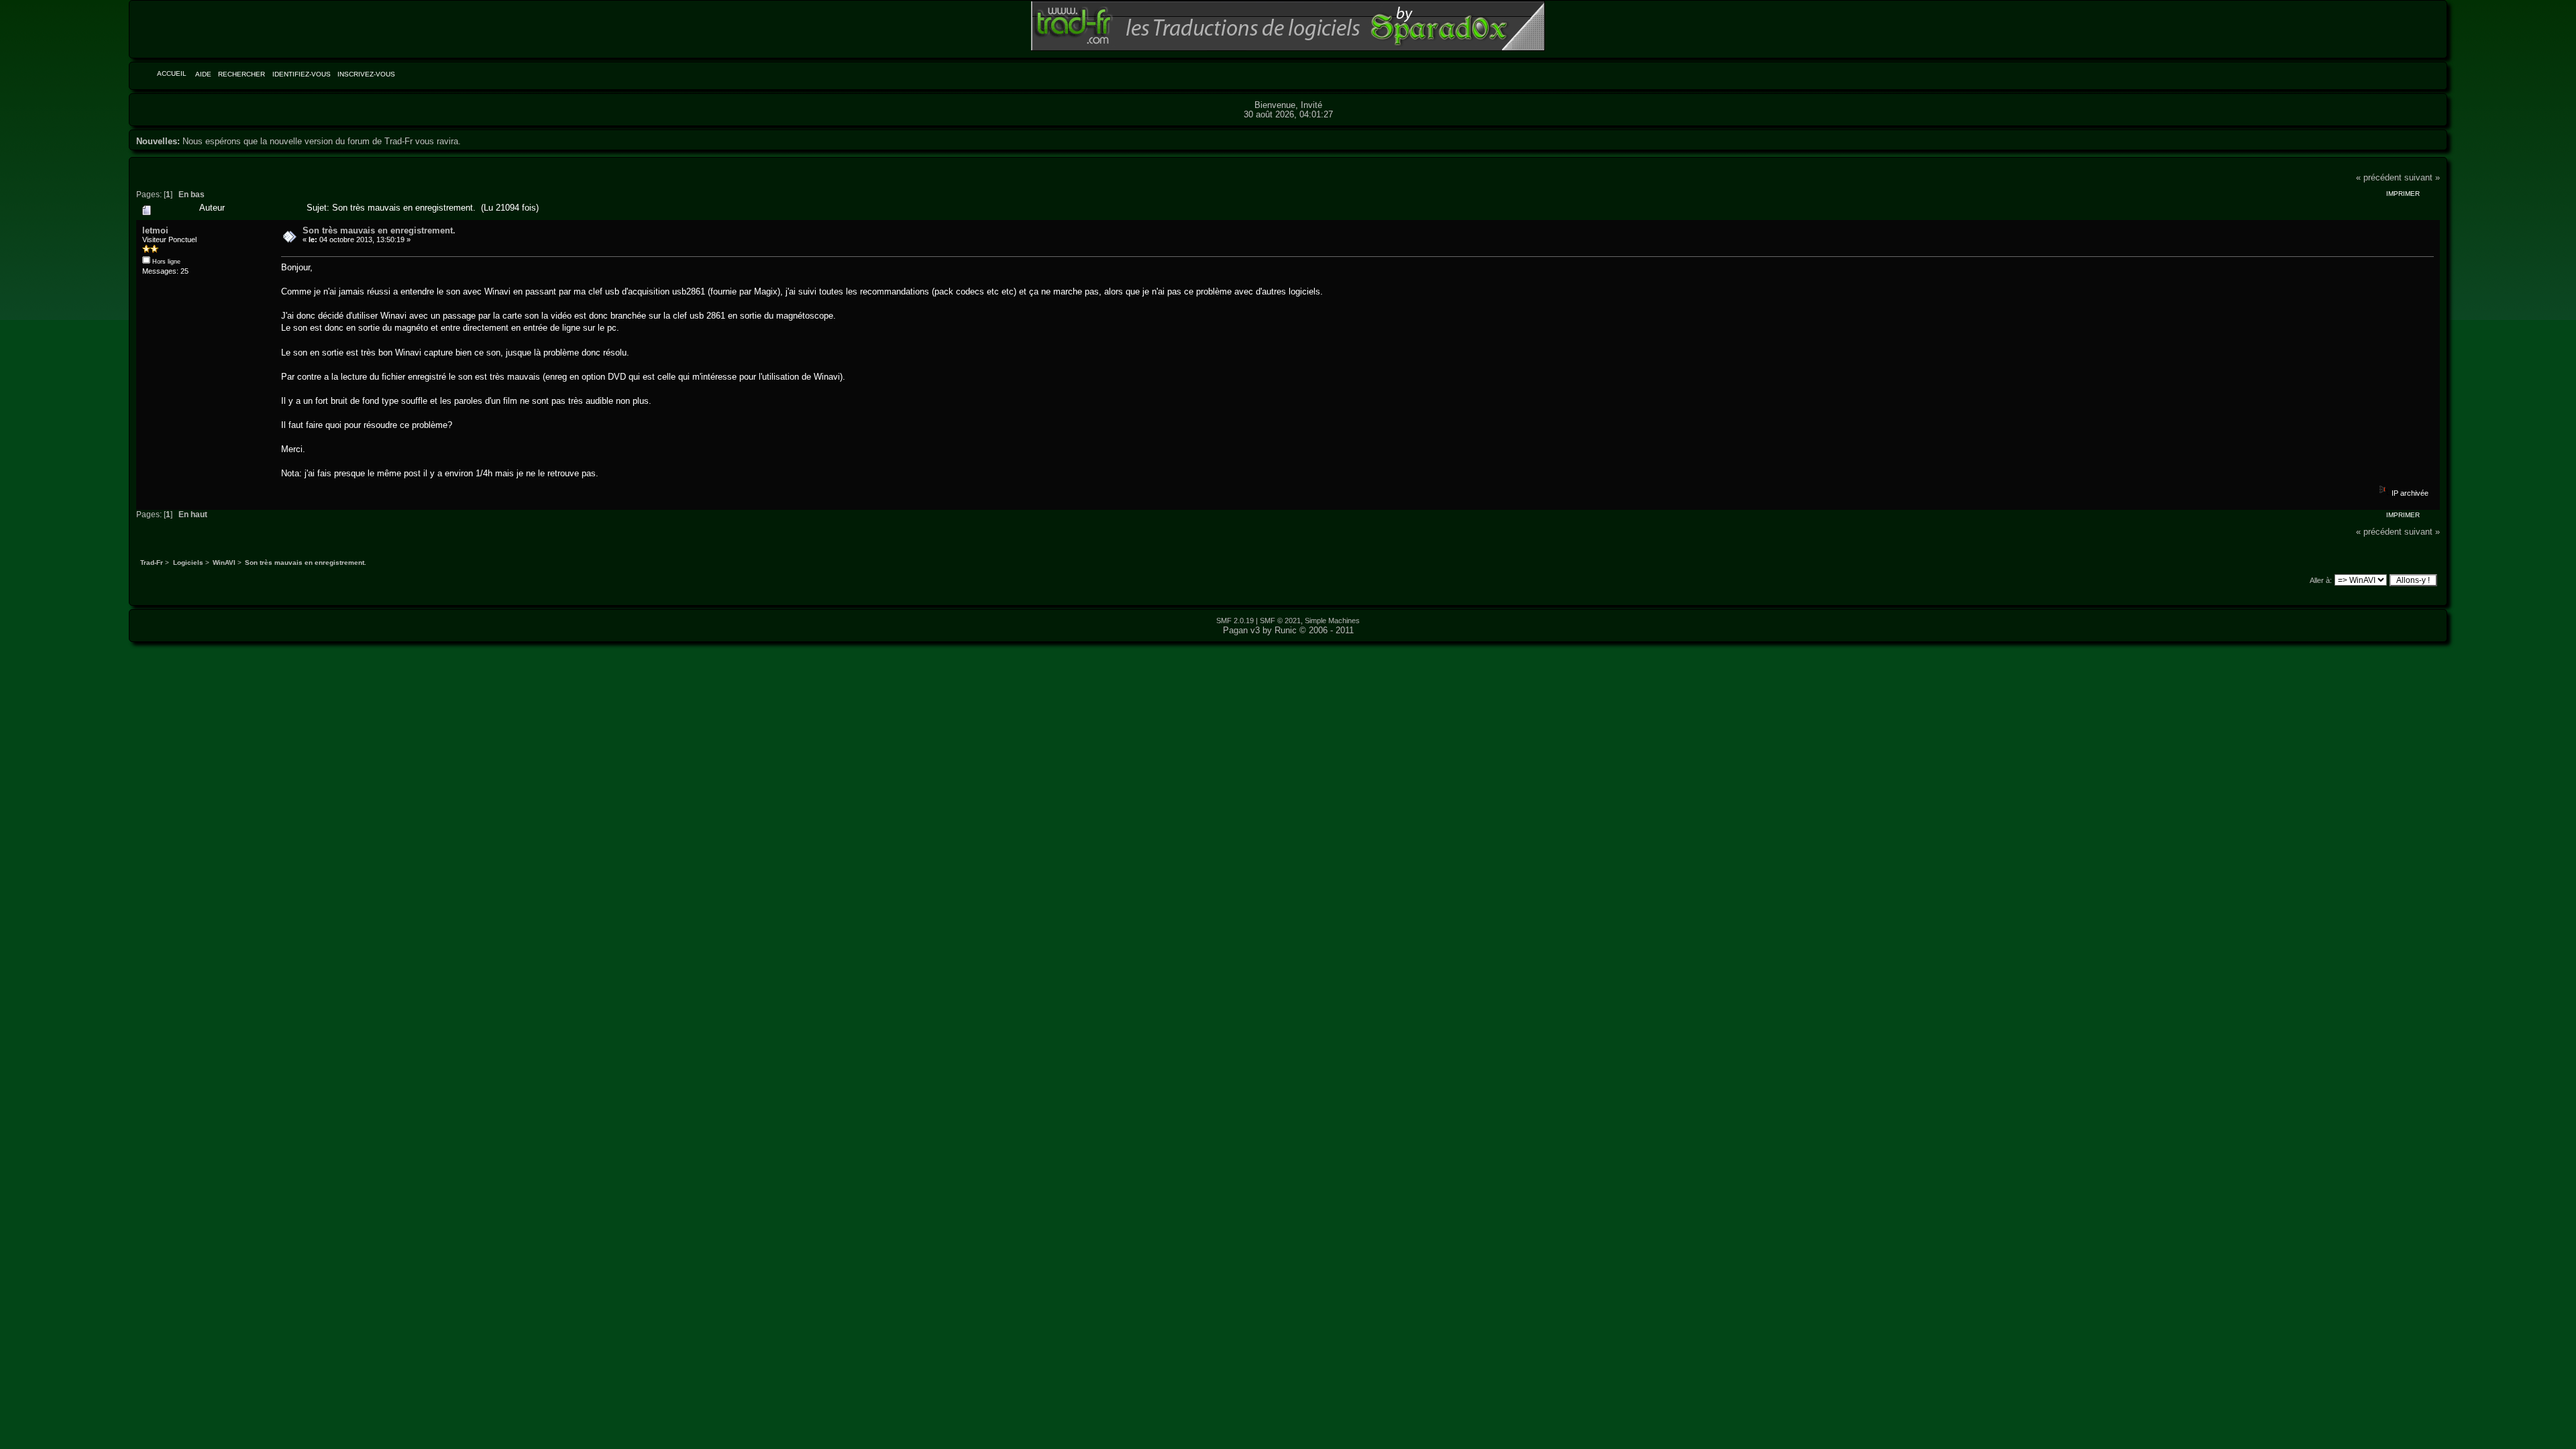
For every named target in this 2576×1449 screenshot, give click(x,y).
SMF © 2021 (1280, 621)
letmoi (155, 230)
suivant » (2422, 177)
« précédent (2379, 177)
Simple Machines (1332, 621)
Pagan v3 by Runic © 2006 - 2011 (1288, 630)
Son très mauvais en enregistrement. (379, 230)
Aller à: (2321, 580)
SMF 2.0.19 (1235, 621)
